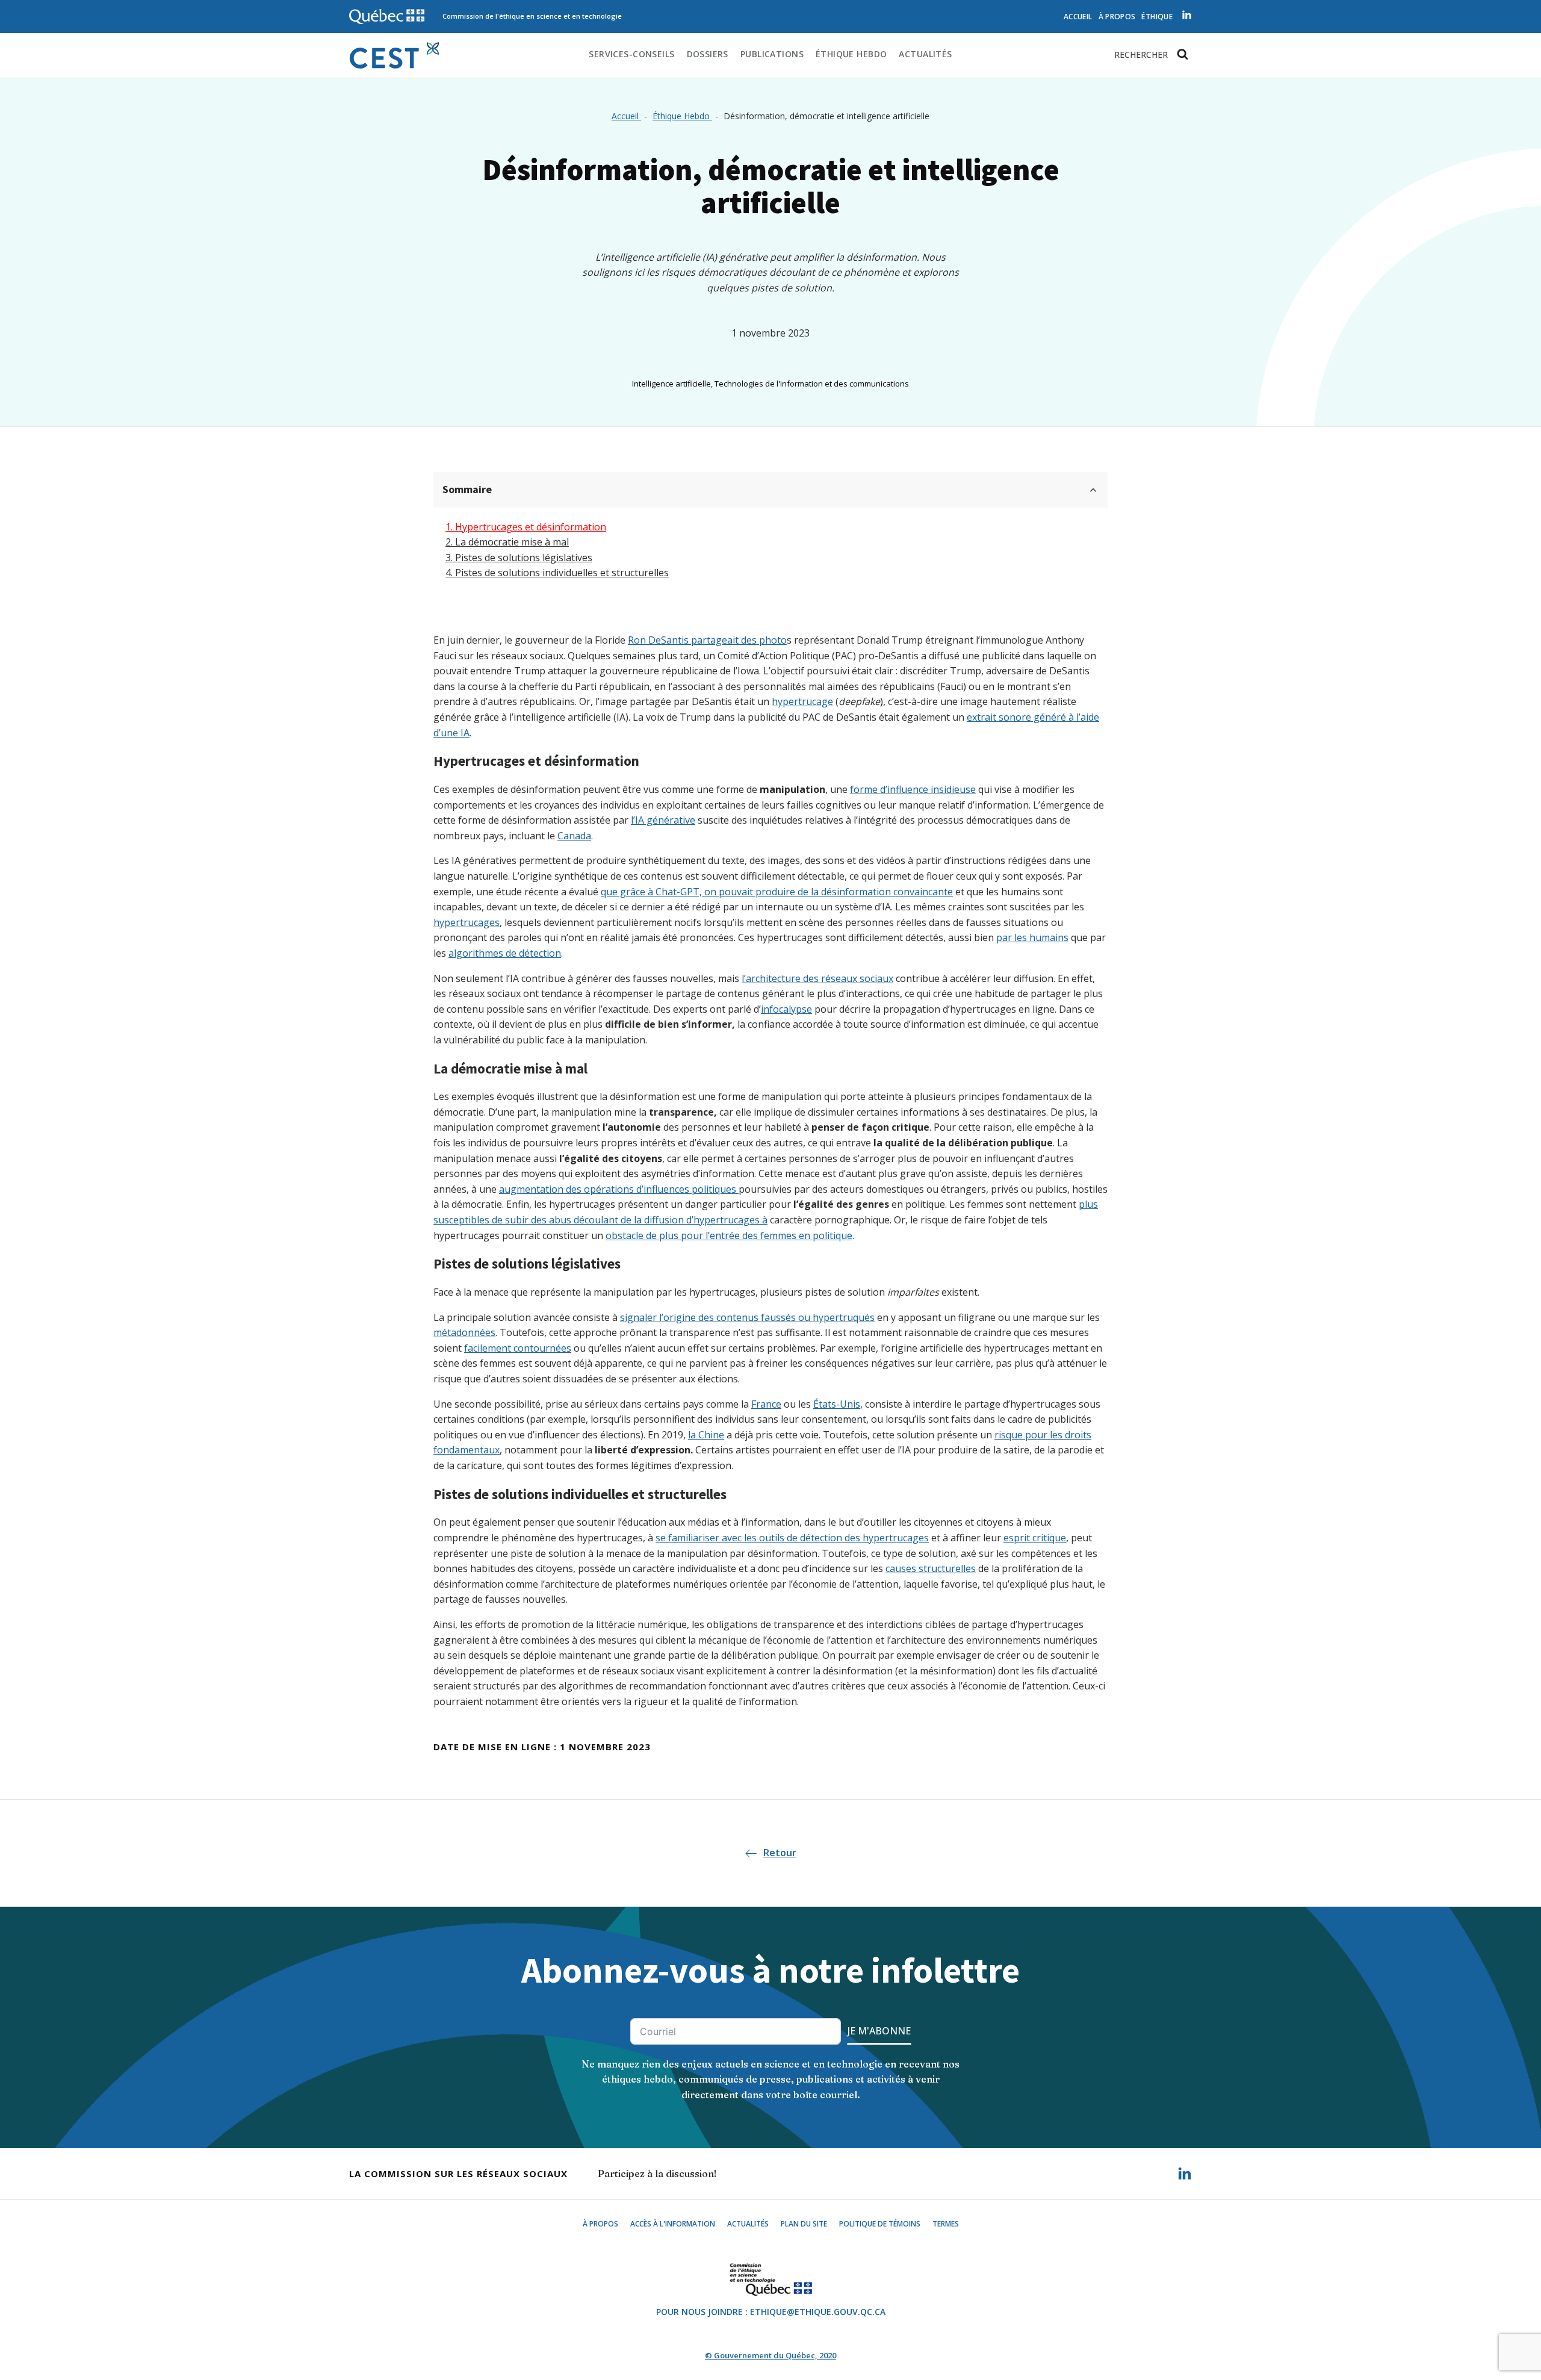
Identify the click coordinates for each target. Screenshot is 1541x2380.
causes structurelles (931, 1568)
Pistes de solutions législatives (524, 558)
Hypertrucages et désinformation (531, 527)
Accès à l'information (673, 2224)
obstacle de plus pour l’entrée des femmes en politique (729, 1235)
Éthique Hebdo (851, 54)
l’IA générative (663, 820)
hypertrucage (802, 701)
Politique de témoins (880, 2224)
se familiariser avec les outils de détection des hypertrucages (792, 1538)
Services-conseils (631, 54)
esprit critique (1035, 1538)
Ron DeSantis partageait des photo (707, 640)
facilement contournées (518, 1348)
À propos (1117, 17)
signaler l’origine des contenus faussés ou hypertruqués (747, 1317)
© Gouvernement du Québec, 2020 (770, 2355)
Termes (946, 2224)
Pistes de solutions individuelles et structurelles (562, 573)
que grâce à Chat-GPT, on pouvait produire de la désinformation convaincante (777, 892)
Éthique (1157, 17)
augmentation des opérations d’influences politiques (619, 1189)
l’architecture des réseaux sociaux (817, 978)
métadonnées (464, 1332)
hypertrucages (467, 922)
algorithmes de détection (505, 953)
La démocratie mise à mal (512, 542)
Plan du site (804, 2224)
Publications (772, 54)
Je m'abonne (879, 2031)
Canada (574, 836)
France (766, 1404)
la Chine (706, 1435)
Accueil (1078, 17)
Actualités (925, 54)
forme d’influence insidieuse (913, 789)
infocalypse (786, 1009)
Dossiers (708, 54)
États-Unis (837, 1404)
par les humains (1032, 937)
